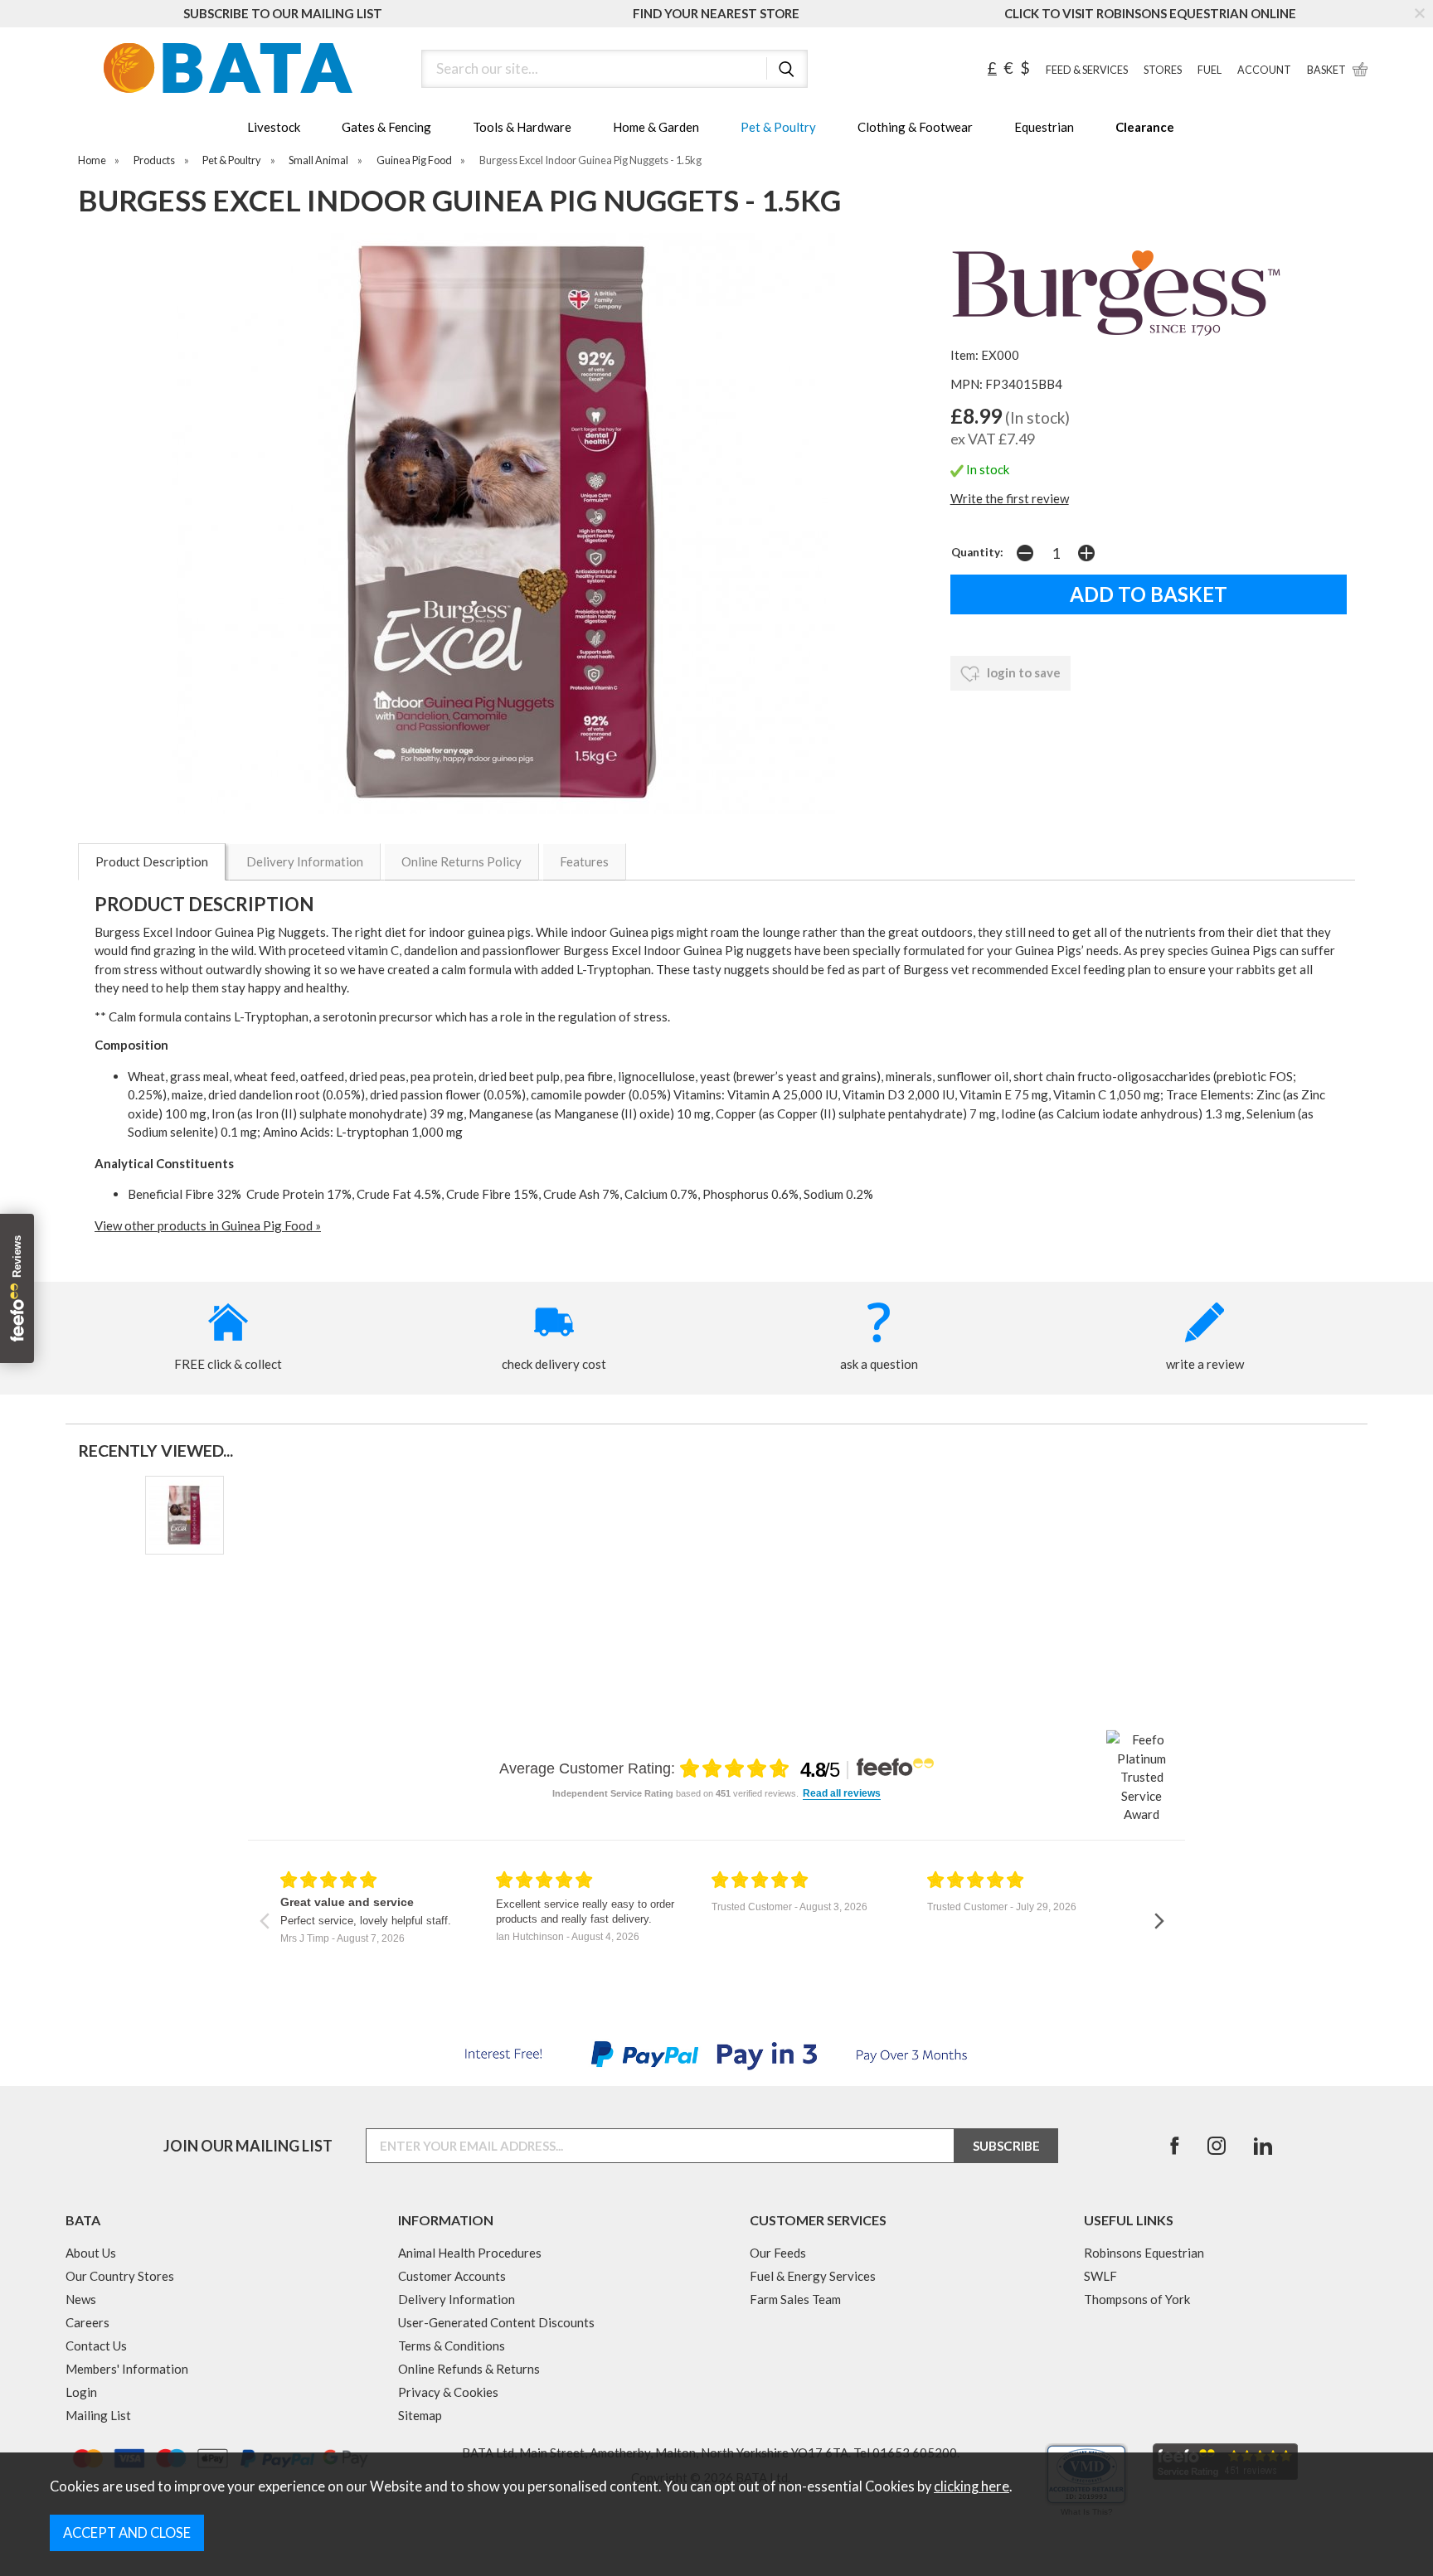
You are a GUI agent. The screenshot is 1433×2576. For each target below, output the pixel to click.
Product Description (152, 861)
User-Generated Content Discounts (496, 2322)
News (81, 2299)
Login (81, 2392)
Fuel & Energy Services (813, 2276)
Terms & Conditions (452, 2346)
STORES (1163, 70)
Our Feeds (778, 2253)
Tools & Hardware (522, 127)
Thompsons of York (1137, 2299)
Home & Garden (656, 127)
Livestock (274, 127)
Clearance (1145, 127)
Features (584, 861)
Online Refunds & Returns (469, 2369)
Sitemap (420, 2415)
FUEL (1210, 70)
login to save (1023, 672)
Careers (87, 2322)
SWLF (1100, 2276)
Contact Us (96, 2346)
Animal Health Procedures (470, 2253)
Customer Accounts (452, 2276)
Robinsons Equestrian (1144, 2253)
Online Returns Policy (461, 861)
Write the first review (1010, 498)
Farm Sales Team (795, 2299)
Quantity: (977, 552)
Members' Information (127, 2369)
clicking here (972, 2486)
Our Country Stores (120, 2276)
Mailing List (98, 2415)
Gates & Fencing (386, 127)
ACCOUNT (1264, 70)
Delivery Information (305, 861)
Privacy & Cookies (448, 2392)
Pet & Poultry (778, 127)
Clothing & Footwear (915, 127)
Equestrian (1044, 127)
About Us (91, 2253)
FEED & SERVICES (1087, 70)
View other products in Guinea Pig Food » (208, 1225)
